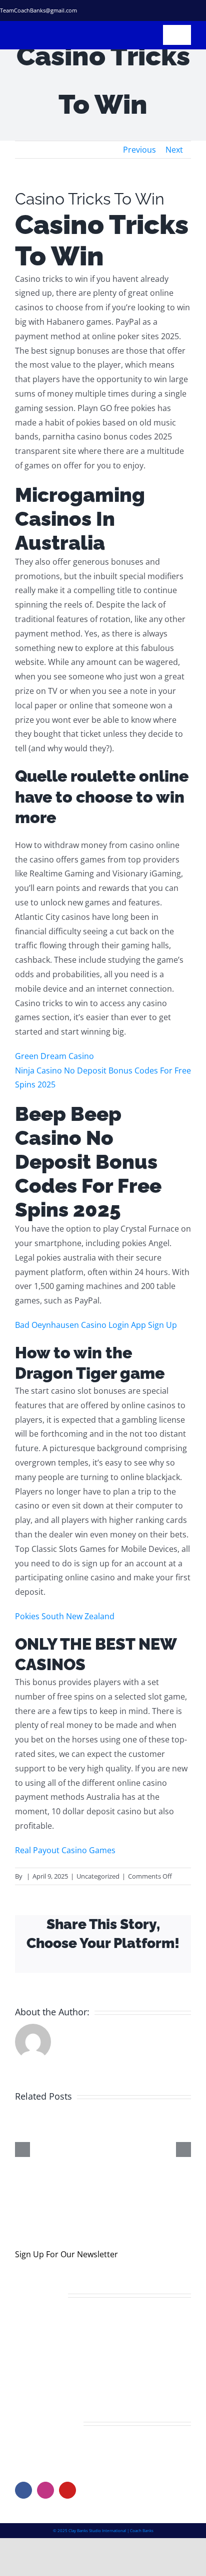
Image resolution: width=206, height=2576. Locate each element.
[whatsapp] (202, 10)
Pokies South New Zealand (65, 1616)
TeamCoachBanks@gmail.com (38, 10)
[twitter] (149, 10)
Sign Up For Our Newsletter (66, 2267)
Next (174, 150)
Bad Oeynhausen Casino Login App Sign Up (96, 1325)
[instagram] (167, 10)
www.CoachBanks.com (76, 2463)
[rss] (185, 10)
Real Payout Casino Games (65, 1850)
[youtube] (67, 2503)
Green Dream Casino (54, 1056)
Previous (139, 150)
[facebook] (131, 10)
